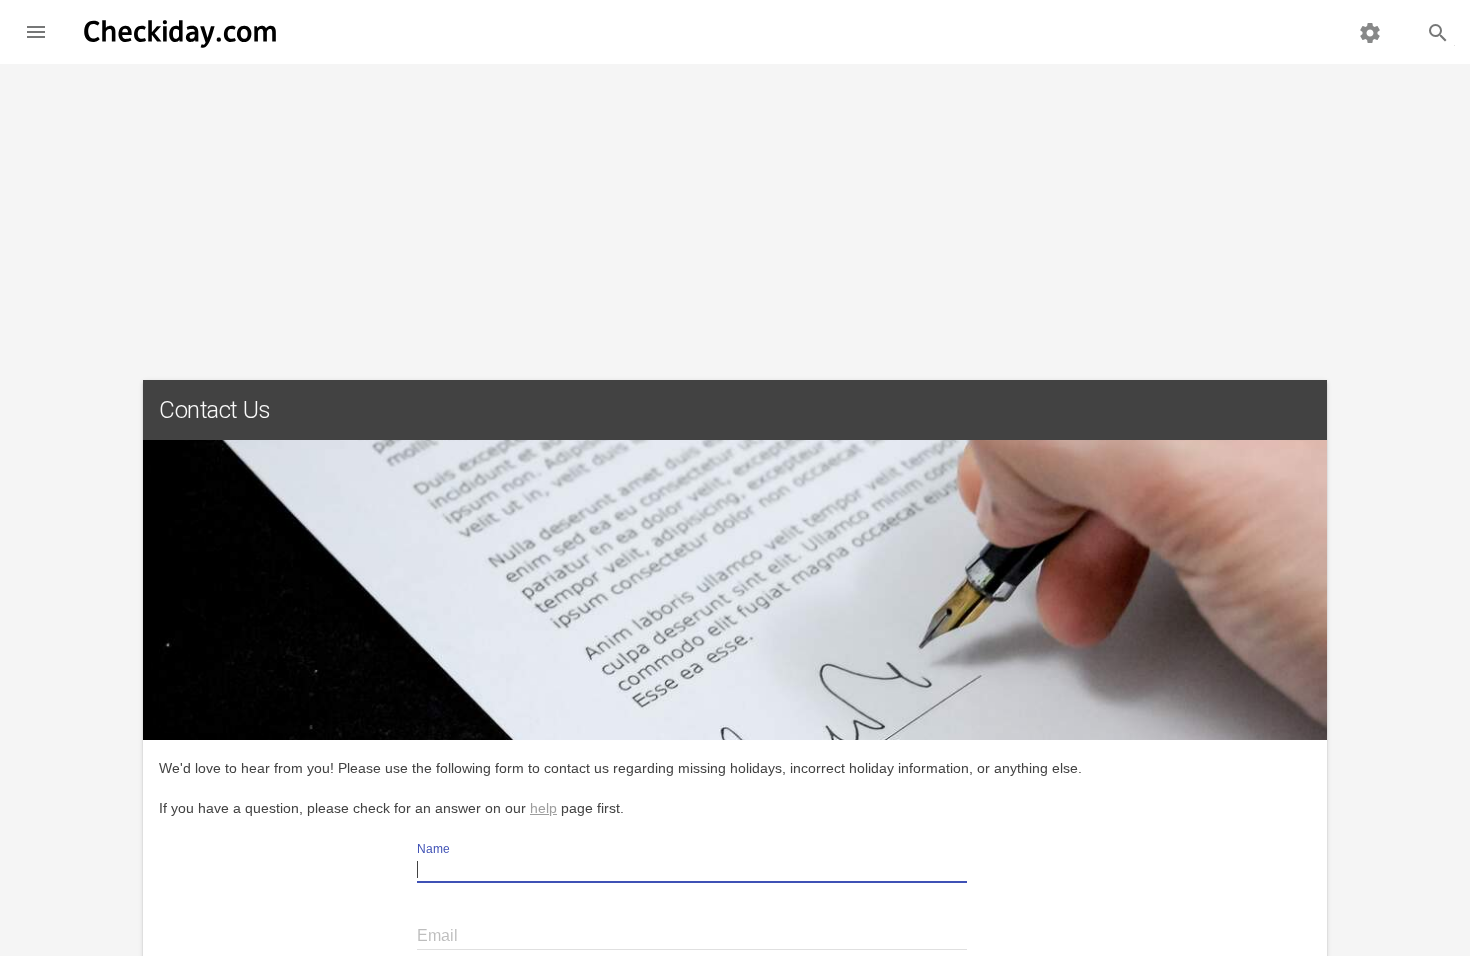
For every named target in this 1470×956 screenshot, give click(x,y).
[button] (36, 32)
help (543, 808)
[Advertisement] (735, 214)
